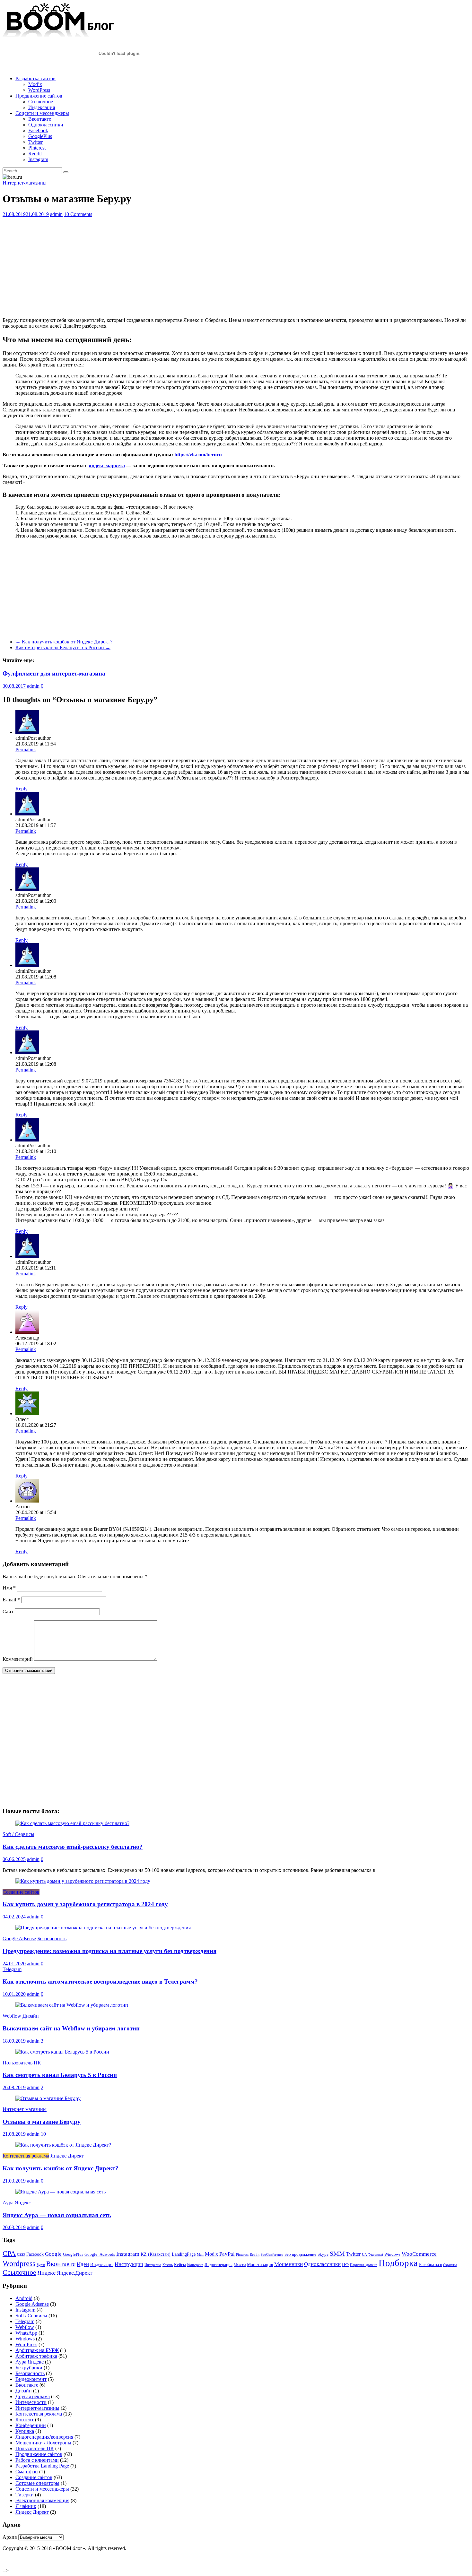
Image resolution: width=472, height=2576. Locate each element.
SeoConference (272, 2255)
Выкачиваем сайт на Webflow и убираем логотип (71, 2028)
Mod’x (35, 84)
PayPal (227, 2254)
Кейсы (180, 2265)
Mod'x (211, 2254)
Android (24, 2298)
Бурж (41, 2265)
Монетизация (260, 2264)
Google (53, 2254)
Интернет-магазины (25, 183)
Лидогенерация (219, 2265)
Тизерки (25, 2495)
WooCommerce (419, 2254)
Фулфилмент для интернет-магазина (54, 673)
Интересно (153, 2265)
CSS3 (21, 2255)
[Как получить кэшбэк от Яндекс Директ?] (63, 2145)
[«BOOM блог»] (59, 36)
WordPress (39, 90)
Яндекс (47, 2273)
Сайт (8, 1611)
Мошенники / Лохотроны (43, 2443)
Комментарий (18, 1659)
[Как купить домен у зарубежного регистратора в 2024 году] (83, 1881)
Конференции (31, 2425)
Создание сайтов (21, 1892)
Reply (22, 789)
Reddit (35, 154)
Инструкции (129, 2264)
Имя (9, 1588)
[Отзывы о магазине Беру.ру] (48, 2098)
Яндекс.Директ (74, 2273)
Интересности (31, 2402)
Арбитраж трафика (36, 2356)
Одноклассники (46, 125)
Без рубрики (29, 2368)
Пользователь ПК (22, 2063)
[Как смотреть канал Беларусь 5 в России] (62, 2052)
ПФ (345, 2264)
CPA (9, 2253)
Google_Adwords (100, 2254)
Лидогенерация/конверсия (44, 2437)
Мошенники (288, 2264)
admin (56, 214)
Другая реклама (33, 2396)
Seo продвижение (300, 2254)
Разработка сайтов (35, 78)
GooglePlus (40, 136)
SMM (337, 2253)
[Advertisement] (195, 267)
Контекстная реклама (26, 2156)
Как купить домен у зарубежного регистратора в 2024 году (85, 1904)
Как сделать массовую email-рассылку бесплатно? (73, 1847)
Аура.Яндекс (17, 2203)
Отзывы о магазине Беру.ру (42, 2122)
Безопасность (52, 1938)
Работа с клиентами (37, 2460)
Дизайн (31, 2016)
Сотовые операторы (37, 2483)
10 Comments (78, 214)
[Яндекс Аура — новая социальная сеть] (61, 2192)
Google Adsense (19, 1938)
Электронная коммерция (42, 2500)
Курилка (25, 2431)
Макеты (240, 2265)
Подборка (398, 2263)
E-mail (11, 1600)
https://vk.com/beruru (198, 455)
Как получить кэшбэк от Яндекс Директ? (64, 642)
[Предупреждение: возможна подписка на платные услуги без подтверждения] (103, 1928)
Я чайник (26, 2506)
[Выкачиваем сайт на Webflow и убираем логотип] (72, 2005)
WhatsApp (26, 2333)
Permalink (26, 750)
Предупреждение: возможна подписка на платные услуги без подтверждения (109, 1951)
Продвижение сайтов (39, 96)
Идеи (83, 2264)
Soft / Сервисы (18, 1834)
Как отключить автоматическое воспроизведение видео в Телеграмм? (100, 1982)
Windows (392, 2254)
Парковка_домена (364, 2265)
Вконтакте (40, 119)
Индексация (42, 107)
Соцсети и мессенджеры (42, 113)
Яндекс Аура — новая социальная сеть (57, 2215)
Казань (168, 2265)
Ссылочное (41, 102)
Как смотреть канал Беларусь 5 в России (63, 647)
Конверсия (195, 2265)
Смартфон (27, 2472)
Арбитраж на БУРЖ (37, 2350)
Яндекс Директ (67, 2156)
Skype (323, 2254)
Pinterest (37, 148)
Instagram (38, 159)
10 (43, 2134)
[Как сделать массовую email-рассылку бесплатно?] (72, 1823)
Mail (200, 2255)
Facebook (38, 130)
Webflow (12, 2016)
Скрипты (450, 2265)
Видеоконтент (31, 2379)
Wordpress (19, 2263)
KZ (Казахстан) (156, 2254)
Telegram (12, 1969)
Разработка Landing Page (42, 2466)
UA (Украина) (372, 2255)
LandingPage (184, 2254)
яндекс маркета (107, 465)
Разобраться (430, 2264)
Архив (10, 2537)
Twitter (35, 142)
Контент (25, 2420)
